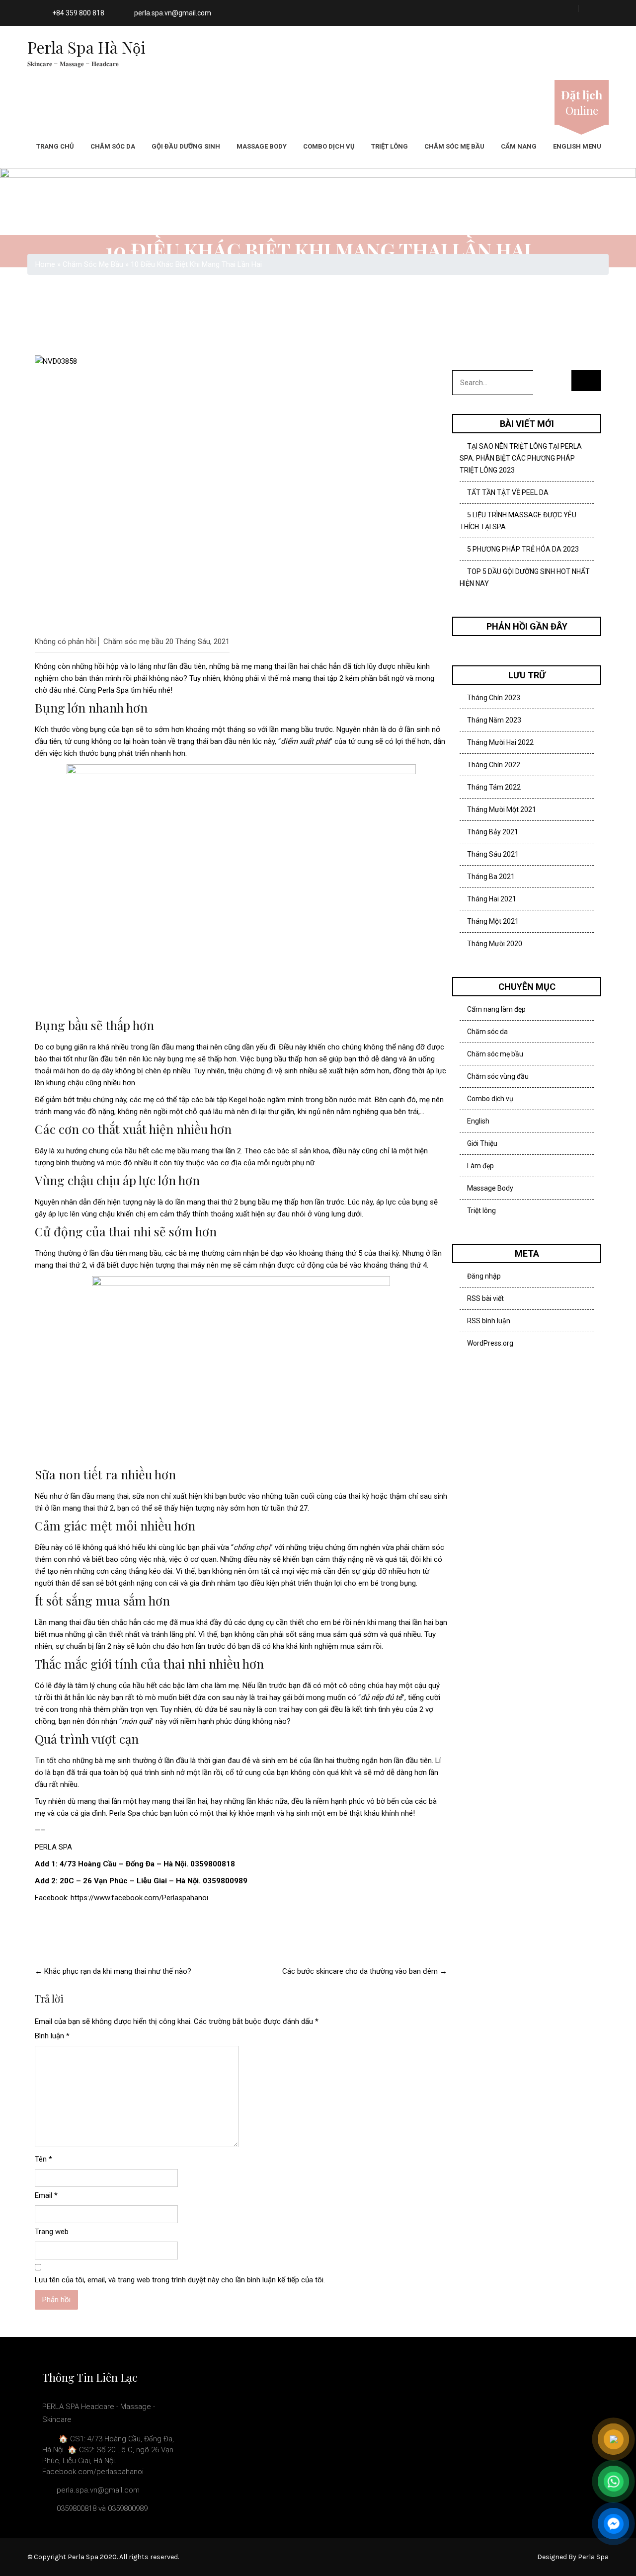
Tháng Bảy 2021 (493, 832)
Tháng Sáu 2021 (493, 854)
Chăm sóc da (113, 146)
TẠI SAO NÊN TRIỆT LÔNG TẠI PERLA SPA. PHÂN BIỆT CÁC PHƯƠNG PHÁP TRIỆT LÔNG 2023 (521, 458)
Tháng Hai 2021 (492, 899)
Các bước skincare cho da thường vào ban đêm (365, 1971)
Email (46, 2195)
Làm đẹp (480, 1166)
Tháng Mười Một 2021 (502, 809)
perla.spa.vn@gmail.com (173, 13)
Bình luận (52, 2036)
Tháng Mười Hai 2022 (500, 742)
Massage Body (262, 146)
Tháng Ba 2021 (491, 877)
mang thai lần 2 (216, 1151)
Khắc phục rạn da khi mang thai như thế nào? (113, 1971)
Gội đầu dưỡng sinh (186, 146)
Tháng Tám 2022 (494, 787)
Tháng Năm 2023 (494, 720)
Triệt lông (390, 146)
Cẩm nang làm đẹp (496, 1009)
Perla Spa (112, 690)
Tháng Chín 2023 (494, 698)
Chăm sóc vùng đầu (498, 1076)
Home (45, 264)
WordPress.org (490, 1343)
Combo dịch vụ (329, 146)
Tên (43, 2159)
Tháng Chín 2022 (494, 765)
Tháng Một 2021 (493, 921)
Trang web (52, 2232)
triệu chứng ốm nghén (344, 1547)
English (478, 1121)
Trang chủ (55, 146)
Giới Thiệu (482, 1143)
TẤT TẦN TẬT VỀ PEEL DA (508, 492)
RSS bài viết (485, 1298)
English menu (577, 146)
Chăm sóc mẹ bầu (454, 146)
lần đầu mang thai (179, 1047)
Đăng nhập (484, 1276)
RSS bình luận (489, 1321)
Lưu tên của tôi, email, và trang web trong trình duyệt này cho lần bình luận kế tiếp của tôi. (180, 2280)
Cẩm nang (519, 146)
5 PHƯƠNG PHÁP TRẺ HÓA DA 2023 (523, 549)
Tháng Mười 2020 (495, 944)
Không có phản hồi (65, 642)
